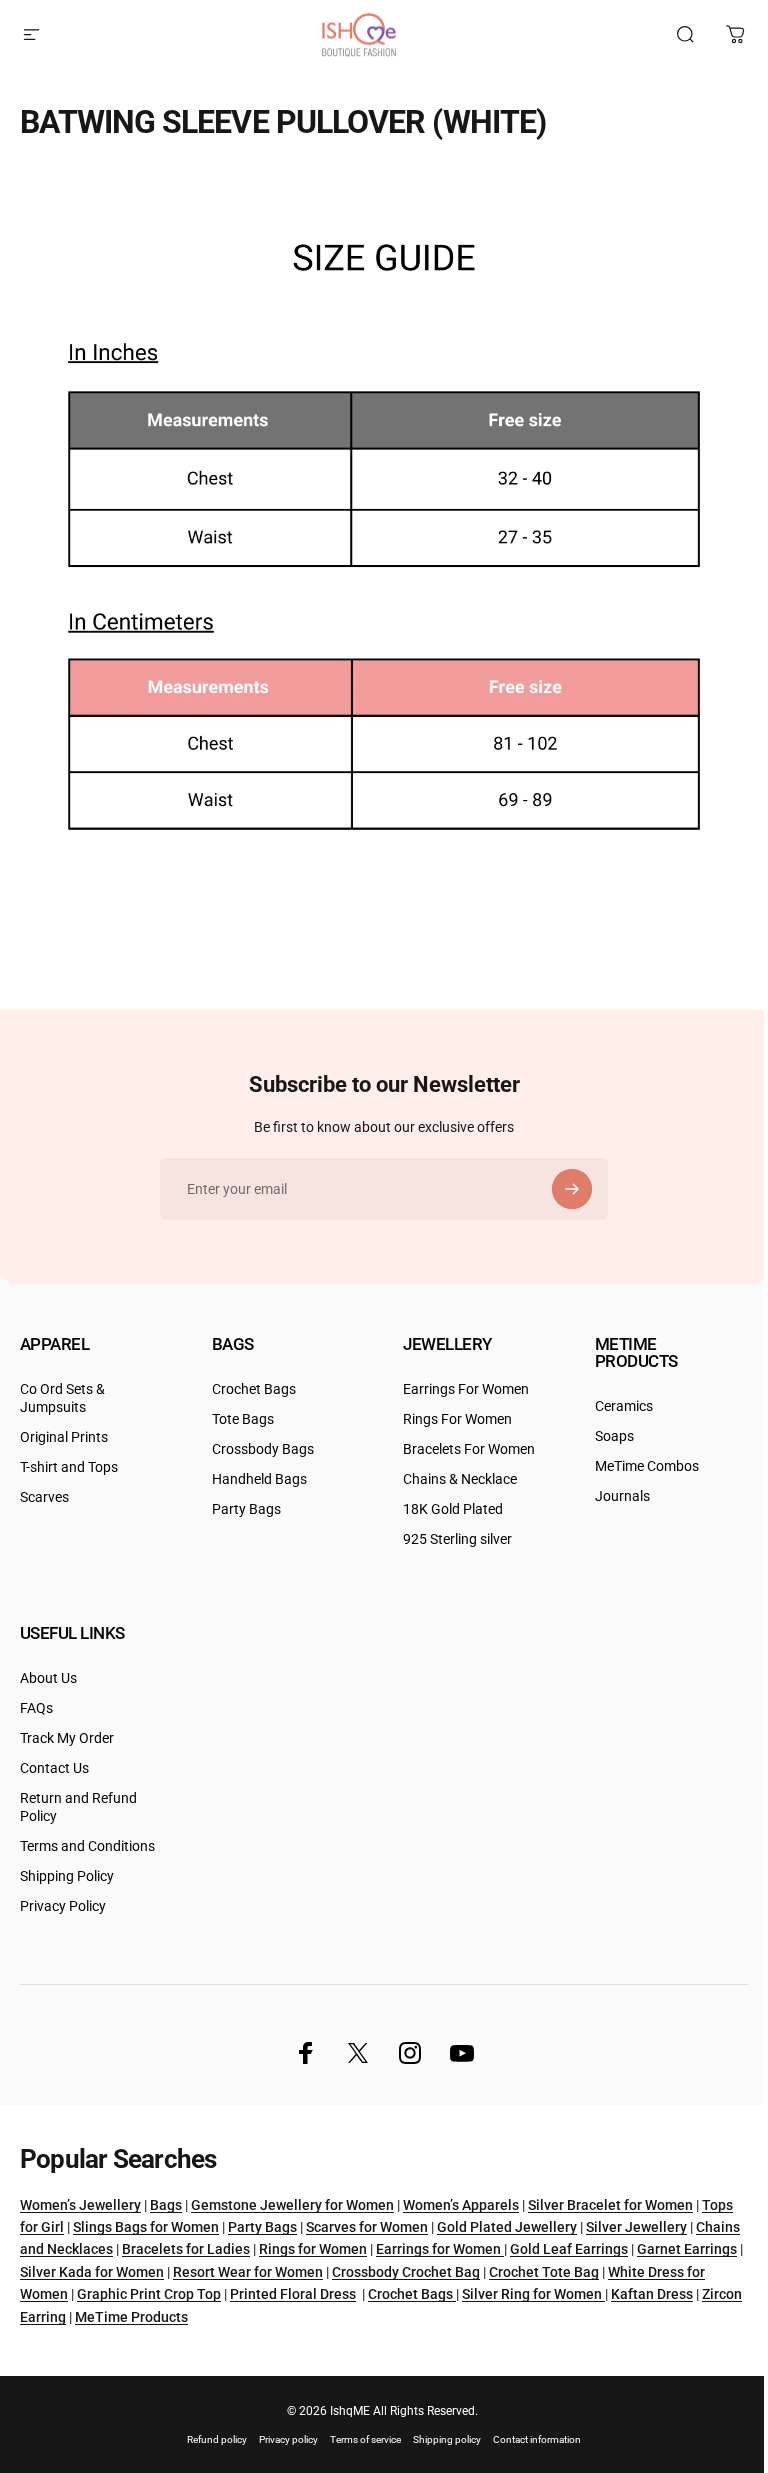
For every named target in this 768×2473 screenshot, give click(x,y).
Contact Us (54, 1768)
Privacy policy (288, 2439)
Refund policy (217, 2439)
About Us (48, 1678)
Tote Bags (243, 1419)
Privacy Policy (63, 1906)
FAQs (36, 1708)
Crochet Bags (254, 1389)
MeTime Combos (647, 1466)
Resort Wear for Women (248, 2272)
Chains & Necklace (460, 1479)
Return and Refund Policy (78, 1807)
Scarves (44, 1497)
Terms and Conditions (87, 1846)
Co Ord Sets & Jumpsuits (62, 1398)
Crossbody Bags (263, 1449)
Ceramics (624, 1406)
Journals (622, 1496)
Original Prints (64, 1437)
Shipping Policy (67, 1876)
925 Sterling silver (457, 1539)
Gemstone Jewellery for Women (292, 2205)
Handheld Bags (259, 1479)
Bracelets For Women (469, 1449)
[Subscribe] (572, 1189)
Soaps (614, 1436)
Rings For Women (457, 1419)
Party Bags (246, 1509)
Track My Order (67, 1738)
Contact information (537, 2439)
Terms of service (365, 2439)
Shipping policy (447, 2439)
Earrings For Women (466, 1389)
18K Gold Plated (453, 1509)
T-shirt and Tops (69, 1467)
